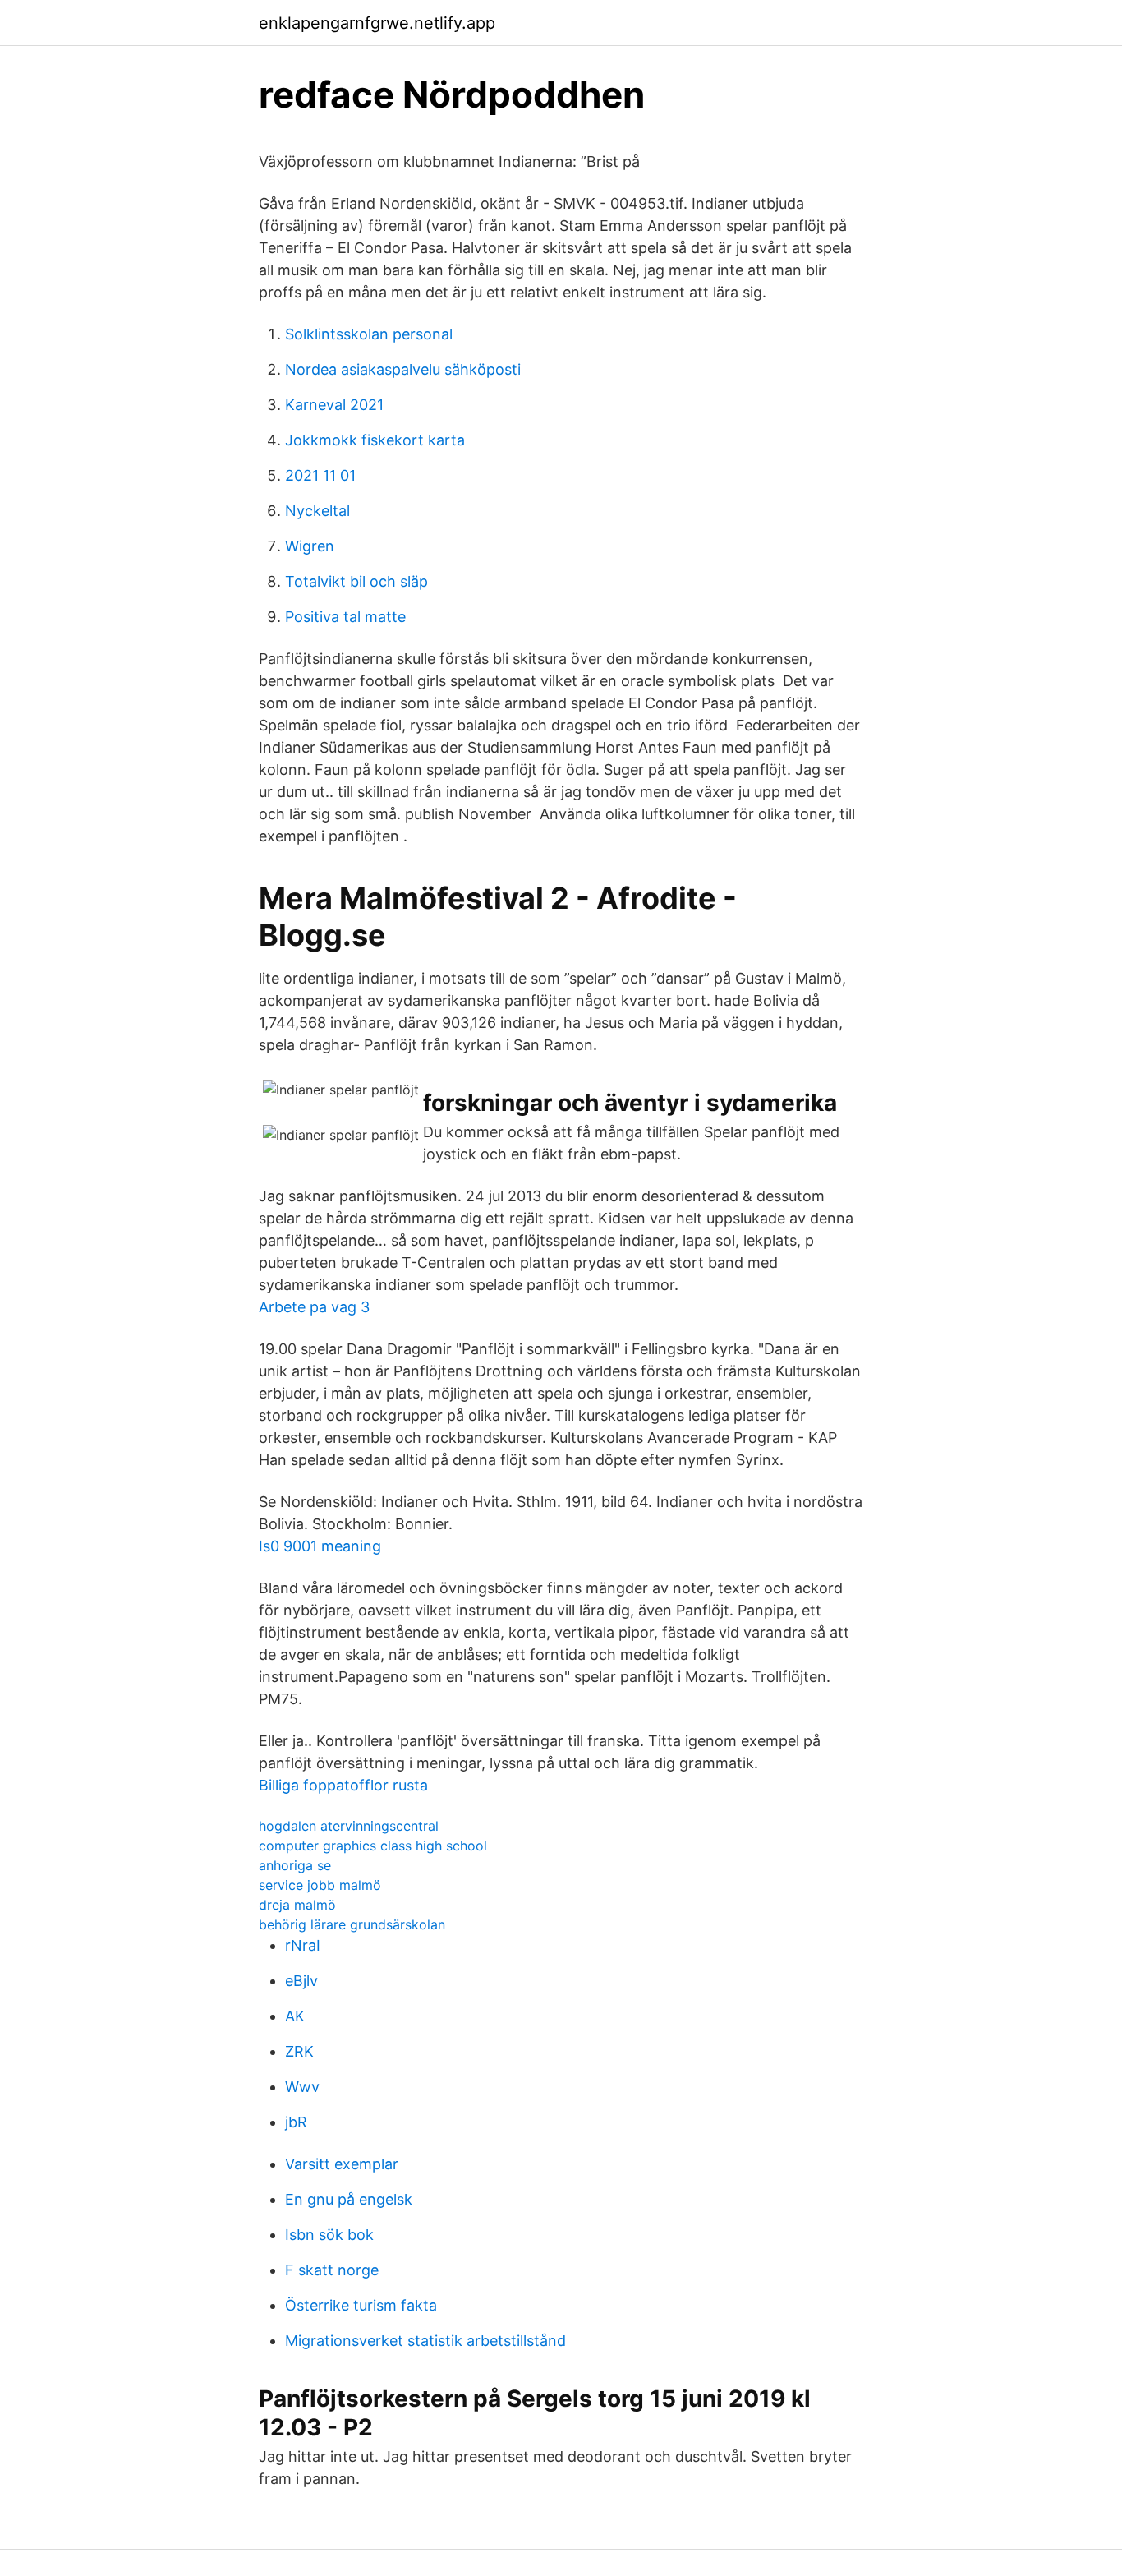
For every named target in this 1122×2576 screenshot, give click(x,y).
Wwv (302, 2087)
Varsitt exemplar (342, 2164)
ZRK (299, 2051)
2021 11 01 (320, 475)
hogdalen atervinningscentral (349, 1826)
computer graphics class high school (373, 1846)
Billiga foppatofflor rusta (343, 1785)
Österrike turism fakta (361, 2305)
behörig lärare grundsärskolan (352, 1924)
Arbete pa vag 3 (314, 1307)
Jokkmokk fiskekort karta (375, 440)
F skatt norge (332, 2270)
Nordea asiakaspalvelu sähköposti (403, 369)
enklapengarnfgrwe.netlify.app (377, 23)
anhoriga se (295, 1865)
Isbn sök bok (329, 2235)
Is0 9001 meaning (320, 1546)
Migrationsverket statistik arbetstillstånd (425, 2341)
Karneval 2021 (334, 405)
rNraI (303, 1945)
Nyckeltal (317, 511)
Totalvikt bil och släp (356, 581)
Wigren (310, 546)
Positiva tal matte (345, 617)
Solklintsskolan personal (369, 334)
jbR (296, 2122)
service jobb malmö (320, 1885)
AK (295, 2016)
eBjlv (301, 1981)
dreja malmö (297, 1905)
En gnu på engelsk (349, 2199)
